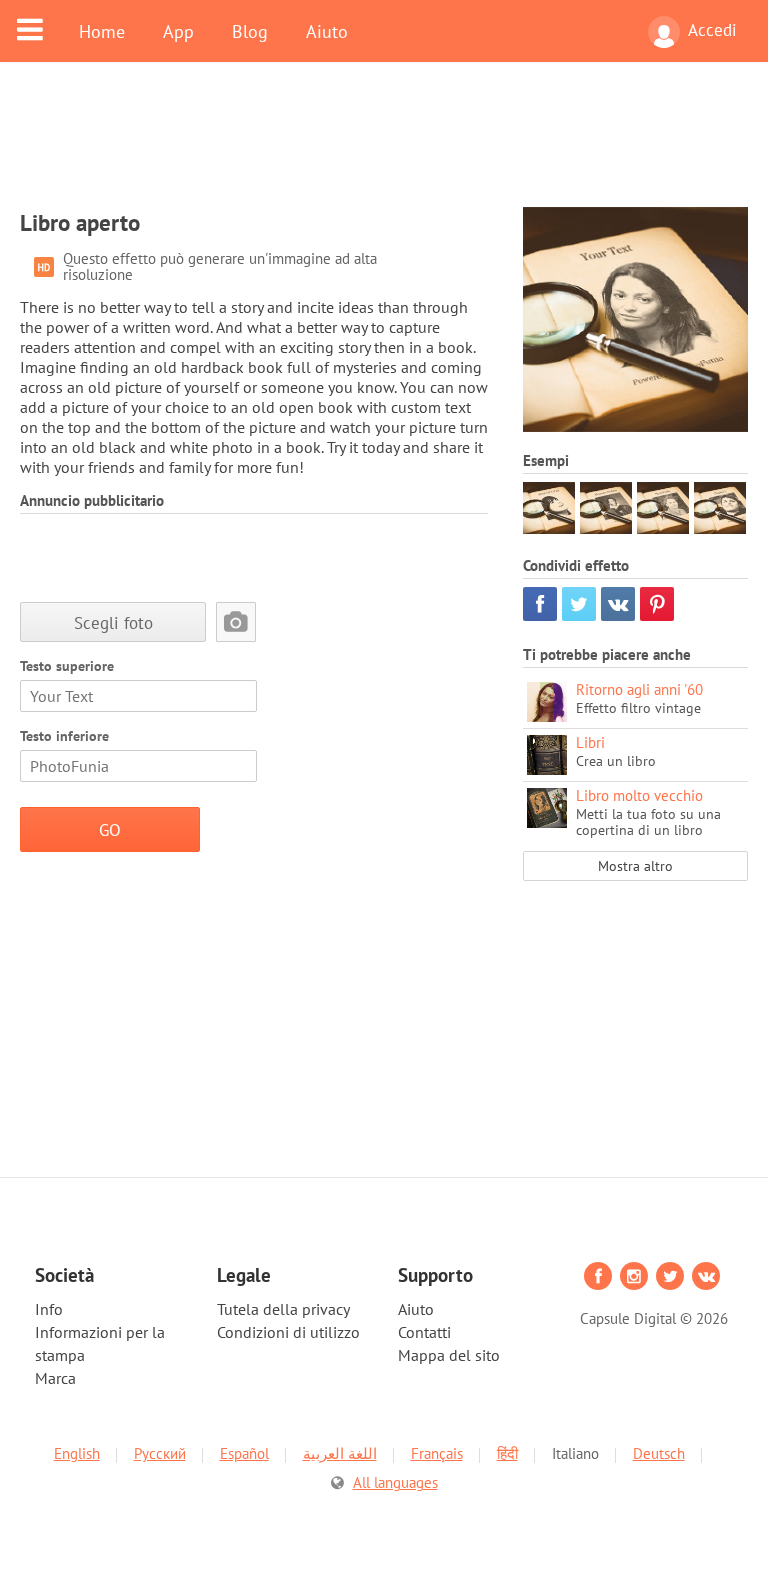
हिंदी (507, 1453)
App (178, 31)
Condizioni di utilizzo (288, 1332)
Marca (55, 1378)
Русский (160, 1453)
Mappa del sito (449, 1355)
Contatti (424, 1332)
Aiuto (327, 31)
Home (102, 31)
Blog (250, 31)
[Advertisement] (384, 147)
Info (49, 1309)
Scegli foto (113, 622)
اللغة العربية (340, 1453)
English (77, 1453)
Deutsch (659, 1453)
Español (244, 1453)
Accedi (712, 30)
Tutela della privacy (283, 1309)
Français (437, 1453)
